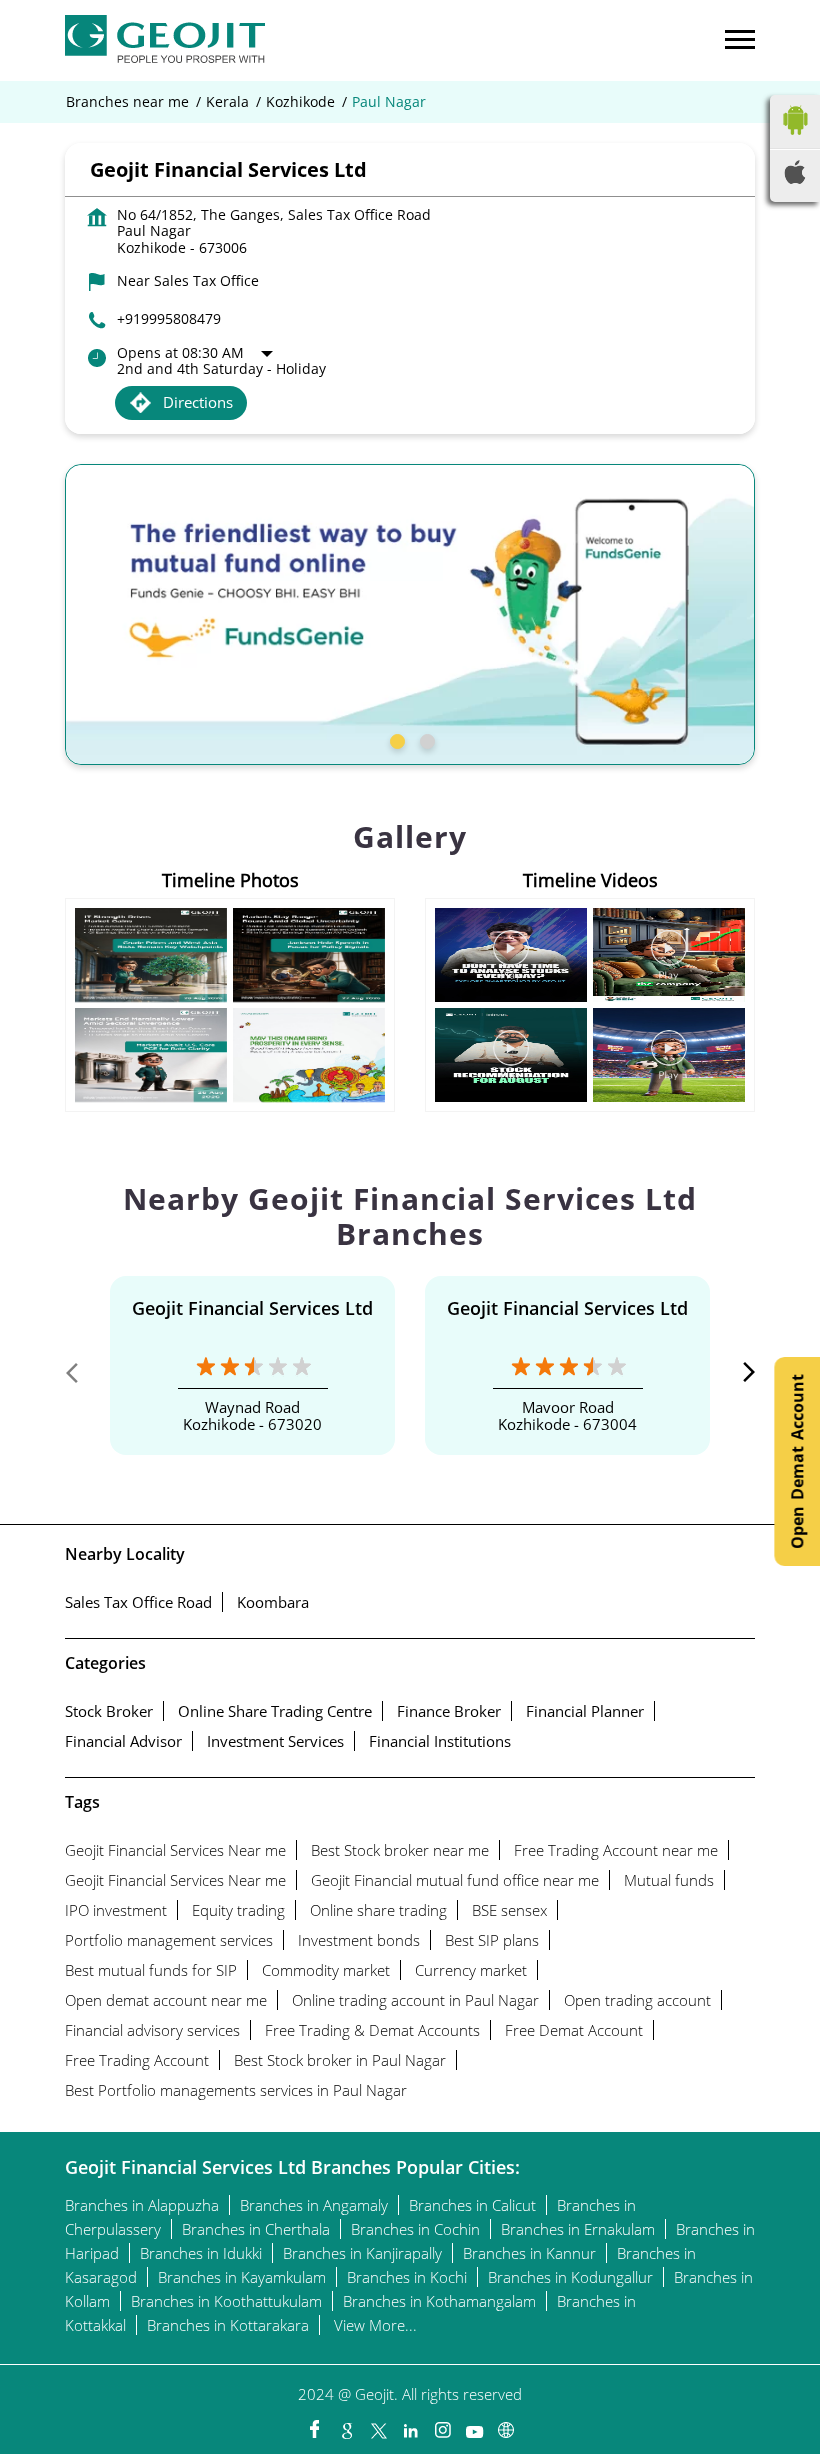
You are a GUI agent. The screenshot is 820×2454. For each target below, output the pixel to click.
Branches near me (127, 102)
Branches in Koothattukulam (226, 2301)
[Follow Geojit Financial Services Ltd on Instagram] (442, 2425)
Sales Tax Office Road (138, 1602)
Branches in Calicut (472, 2205)
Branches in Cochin (415, 2229)
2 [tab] (425, 739)
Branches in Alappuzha (142, 2205)
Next (739, 1377)
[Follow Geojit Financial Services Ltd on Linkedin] (410, 2425)
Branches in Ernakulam (578, 2229)
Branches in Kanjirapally (362, 2253)
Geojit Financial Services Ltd (252, 1308)
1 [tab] (395, 739)
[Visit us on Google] (346, 2425)
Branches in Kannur (529, 2253)
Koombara (273, 1602)
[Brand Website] (506, 2425)
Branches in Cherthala (256, 2229)
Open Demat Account (797, 1461)
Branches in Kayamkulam (242, 2277)
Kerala (227, 102)
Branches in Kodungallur (570, 2277)
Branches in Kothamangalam (439, 2301)
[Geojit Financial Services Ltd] (165, 40)
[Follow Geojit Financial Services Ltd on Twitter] (378, 2425)
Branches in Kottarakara (228, 2325)
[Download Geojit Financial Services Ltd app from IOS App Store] (795, 178)
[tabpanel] (410, 614)
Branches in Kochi (407, 2277)
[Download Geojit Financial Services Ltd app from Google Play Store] (795, 139)
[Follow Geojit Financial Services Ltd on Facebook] (314, 2425)
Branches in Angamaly (314, 2205)
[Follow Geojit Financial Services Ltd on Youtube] (474, 2425)
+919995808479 (169, 318)
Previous (81, 1377)
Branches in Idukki (201, 2253)
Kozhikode (300, 102)
